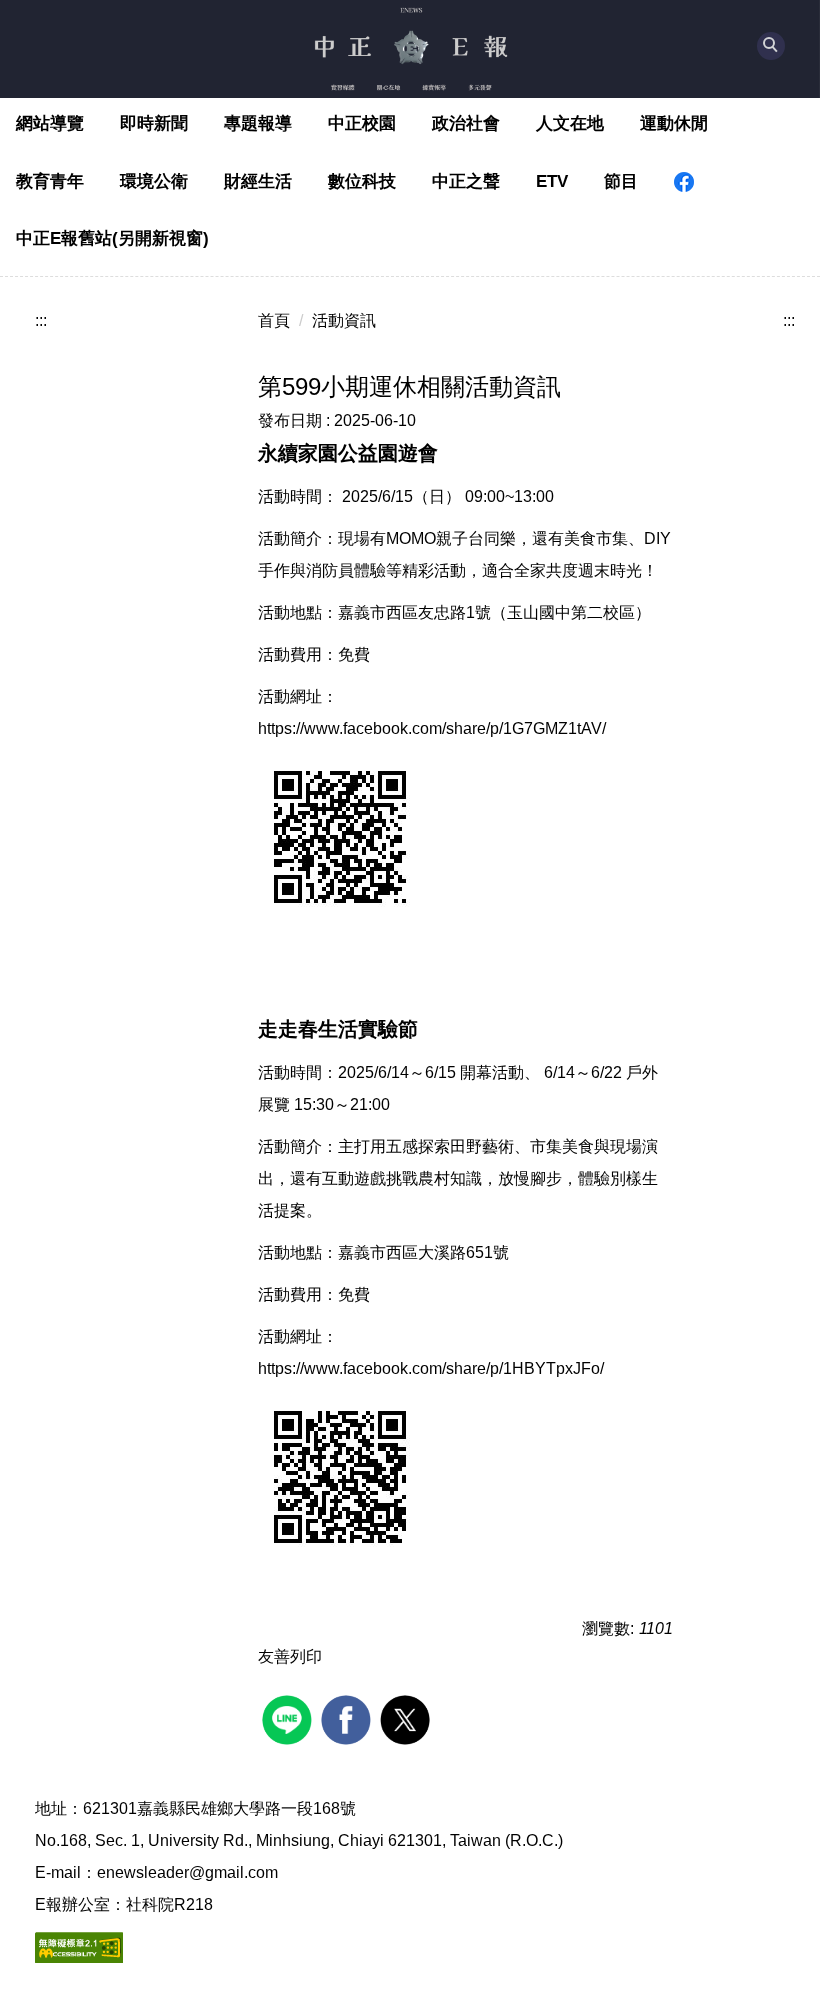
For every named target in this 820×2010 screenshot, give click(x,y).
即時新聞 (154, 123)
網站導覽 (50, 123)
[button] (771, 46)
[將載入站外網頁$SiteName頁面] (289, 1717)
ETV (552, 181)
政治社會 (466, 123)
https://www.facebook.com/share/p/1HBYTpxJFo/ (431, 1368)
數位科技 (362, 181)
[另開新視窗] (684, 181)
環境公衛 (154, 181)
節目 (621, 181)
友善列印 (290, 1656)
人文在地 (570, 123)
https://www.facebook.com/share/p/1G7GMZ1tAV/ (432, 728)
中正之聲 (466, 181)
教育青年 (50, 181)
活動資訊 (344, 320)
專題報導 (258, 123)
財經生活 (258, 181)
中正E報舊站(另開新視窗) (112, 238)
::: (41, 320)
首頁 (274, 320)
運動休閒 (674, 123)
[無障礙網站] (79, 1946)
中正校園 (362, 123)
